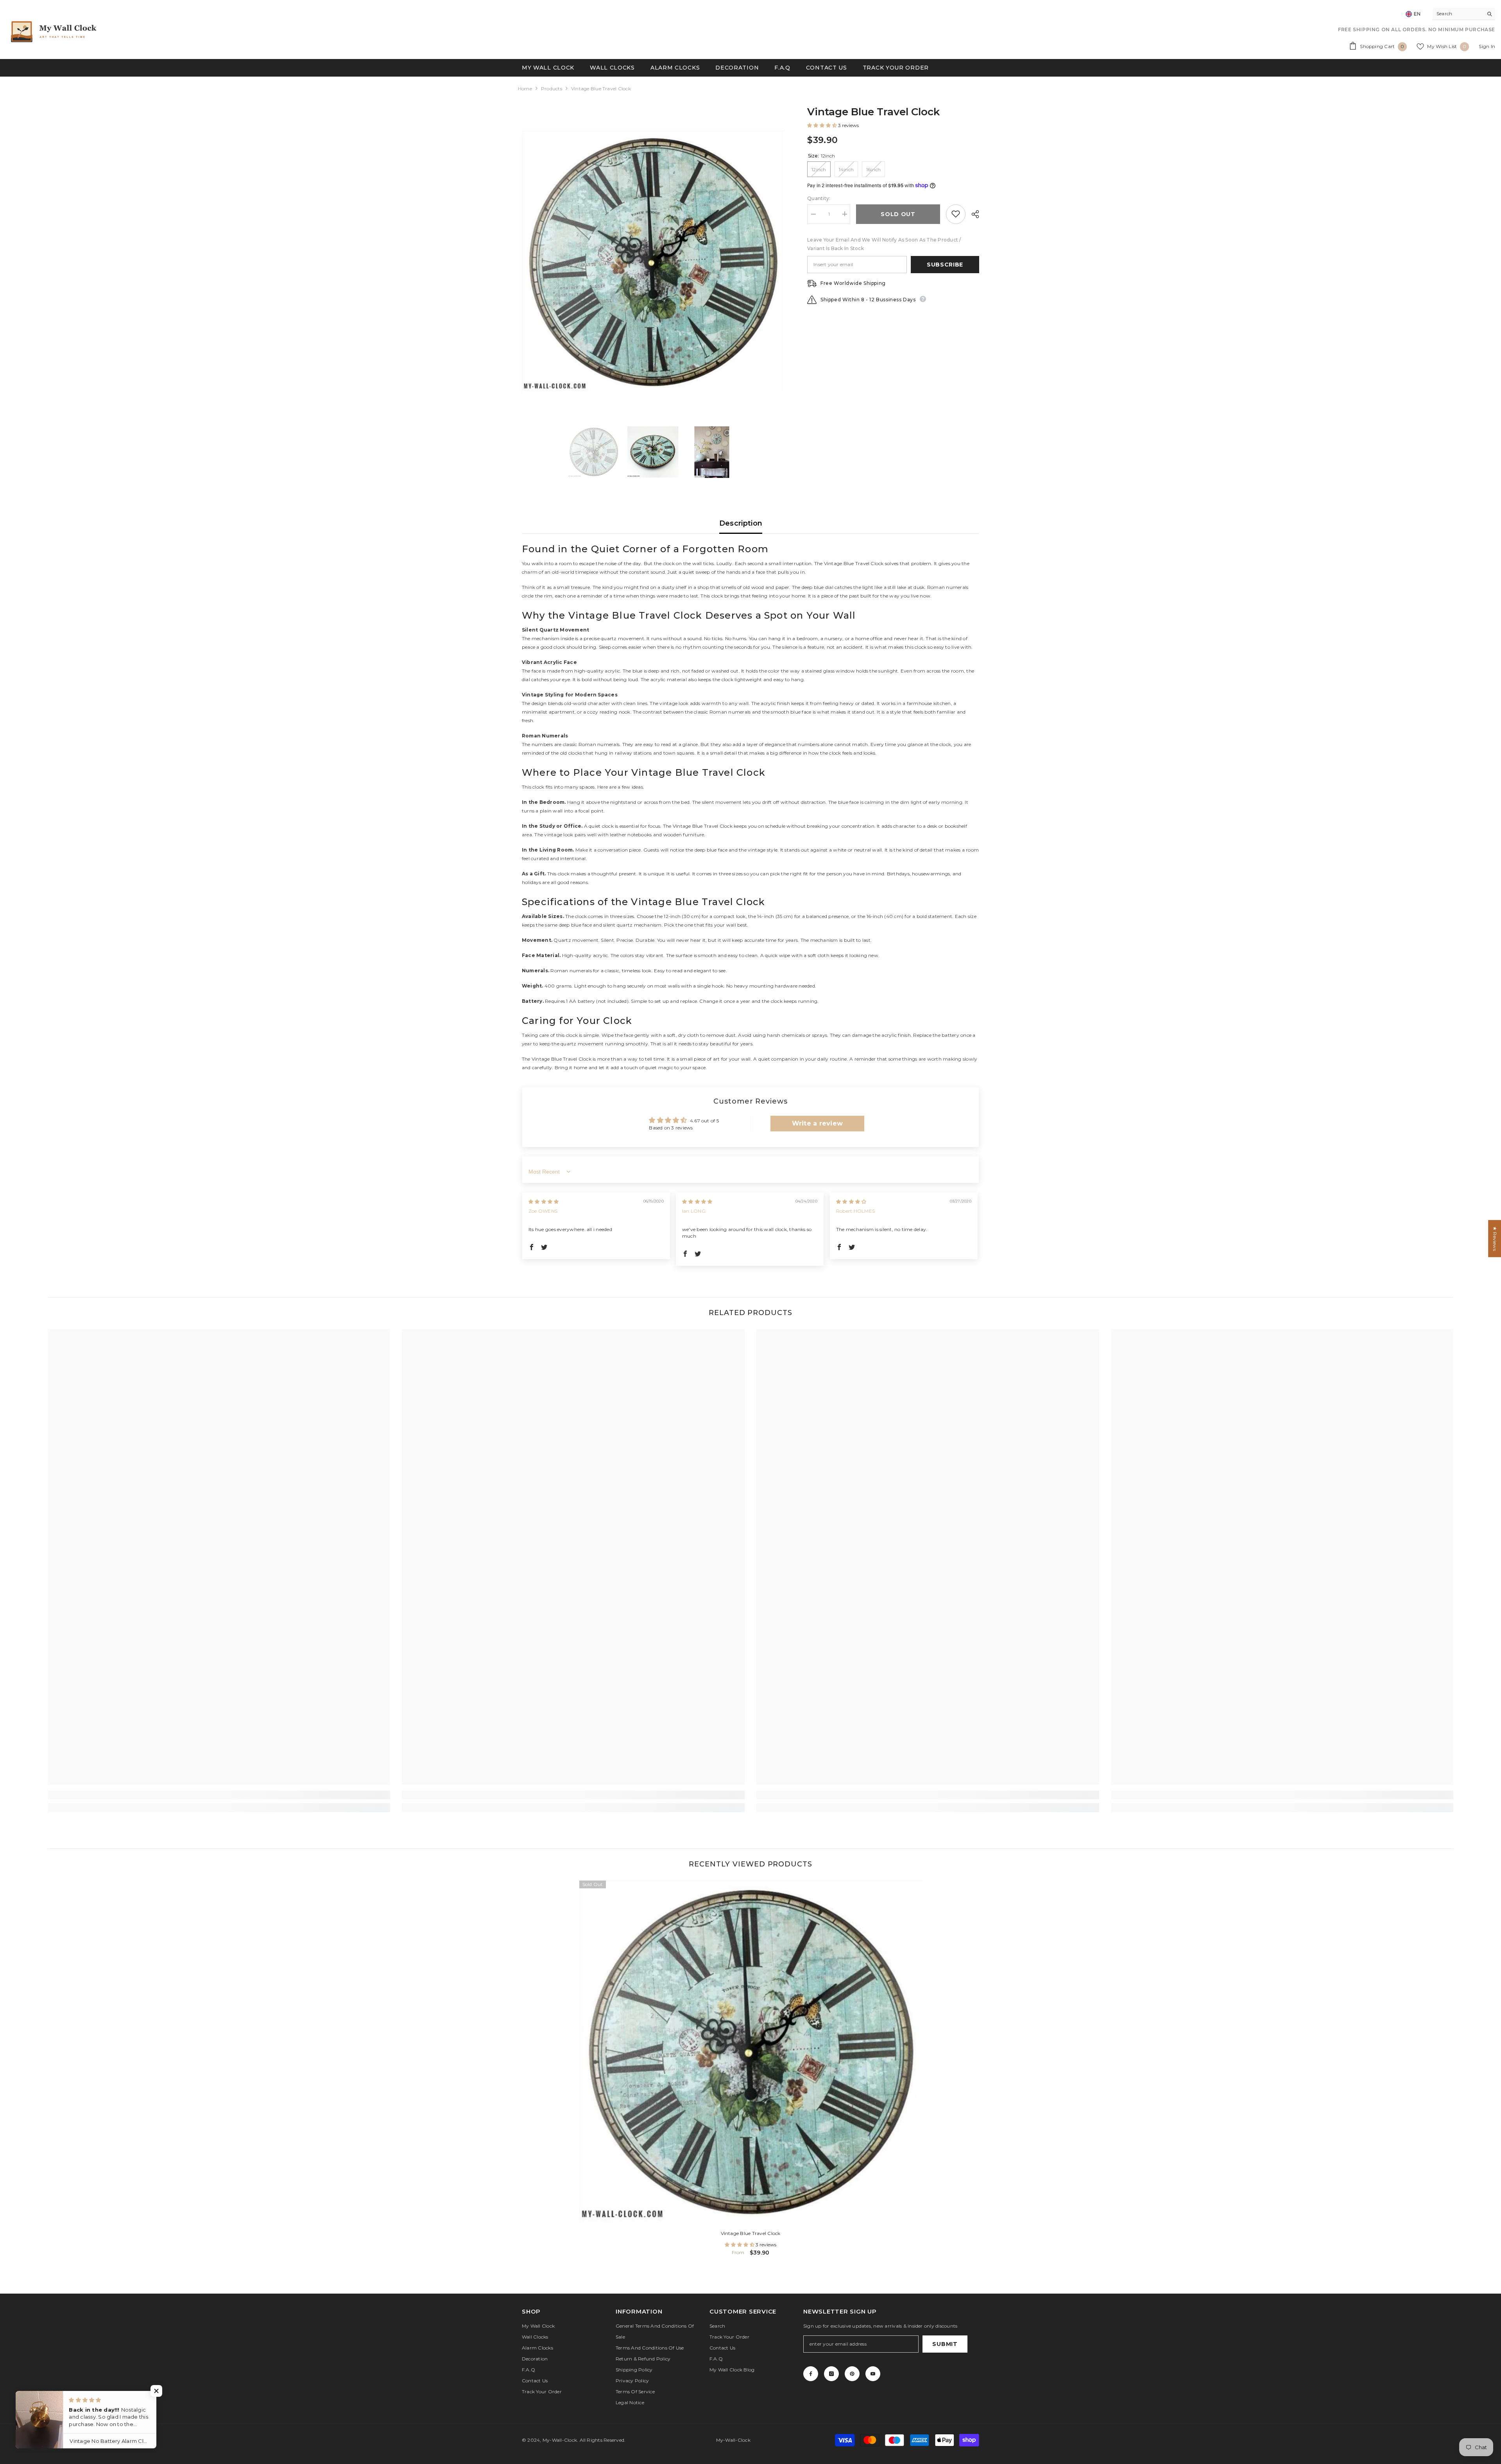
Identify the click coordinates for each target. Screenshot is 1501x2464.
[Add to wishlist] (956, 214)
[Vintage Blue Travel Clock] (751, 2052)
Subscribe (945, 264)
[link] (219, 1795)
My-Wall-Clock (560, 2440)
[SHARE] (972, 214)
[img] (544, 1202)
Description (741, 523)
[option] (653, 262)
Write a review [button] (817, 1123)
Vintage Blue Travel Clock (751, 2233)
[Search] (1464, 14)
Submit (945, 2344)
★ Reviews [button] (1495, 1238)
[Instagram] (831, 2374)
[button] (823, 125)
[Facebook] (811, 2374)
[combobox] (1458, 14)
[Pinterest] (852, 2374)
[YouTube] (873, 2374)
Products (552, 89)
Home (525, 89)
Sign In (1487, 46)
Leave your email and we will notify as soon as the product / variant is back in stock (884, 244)
